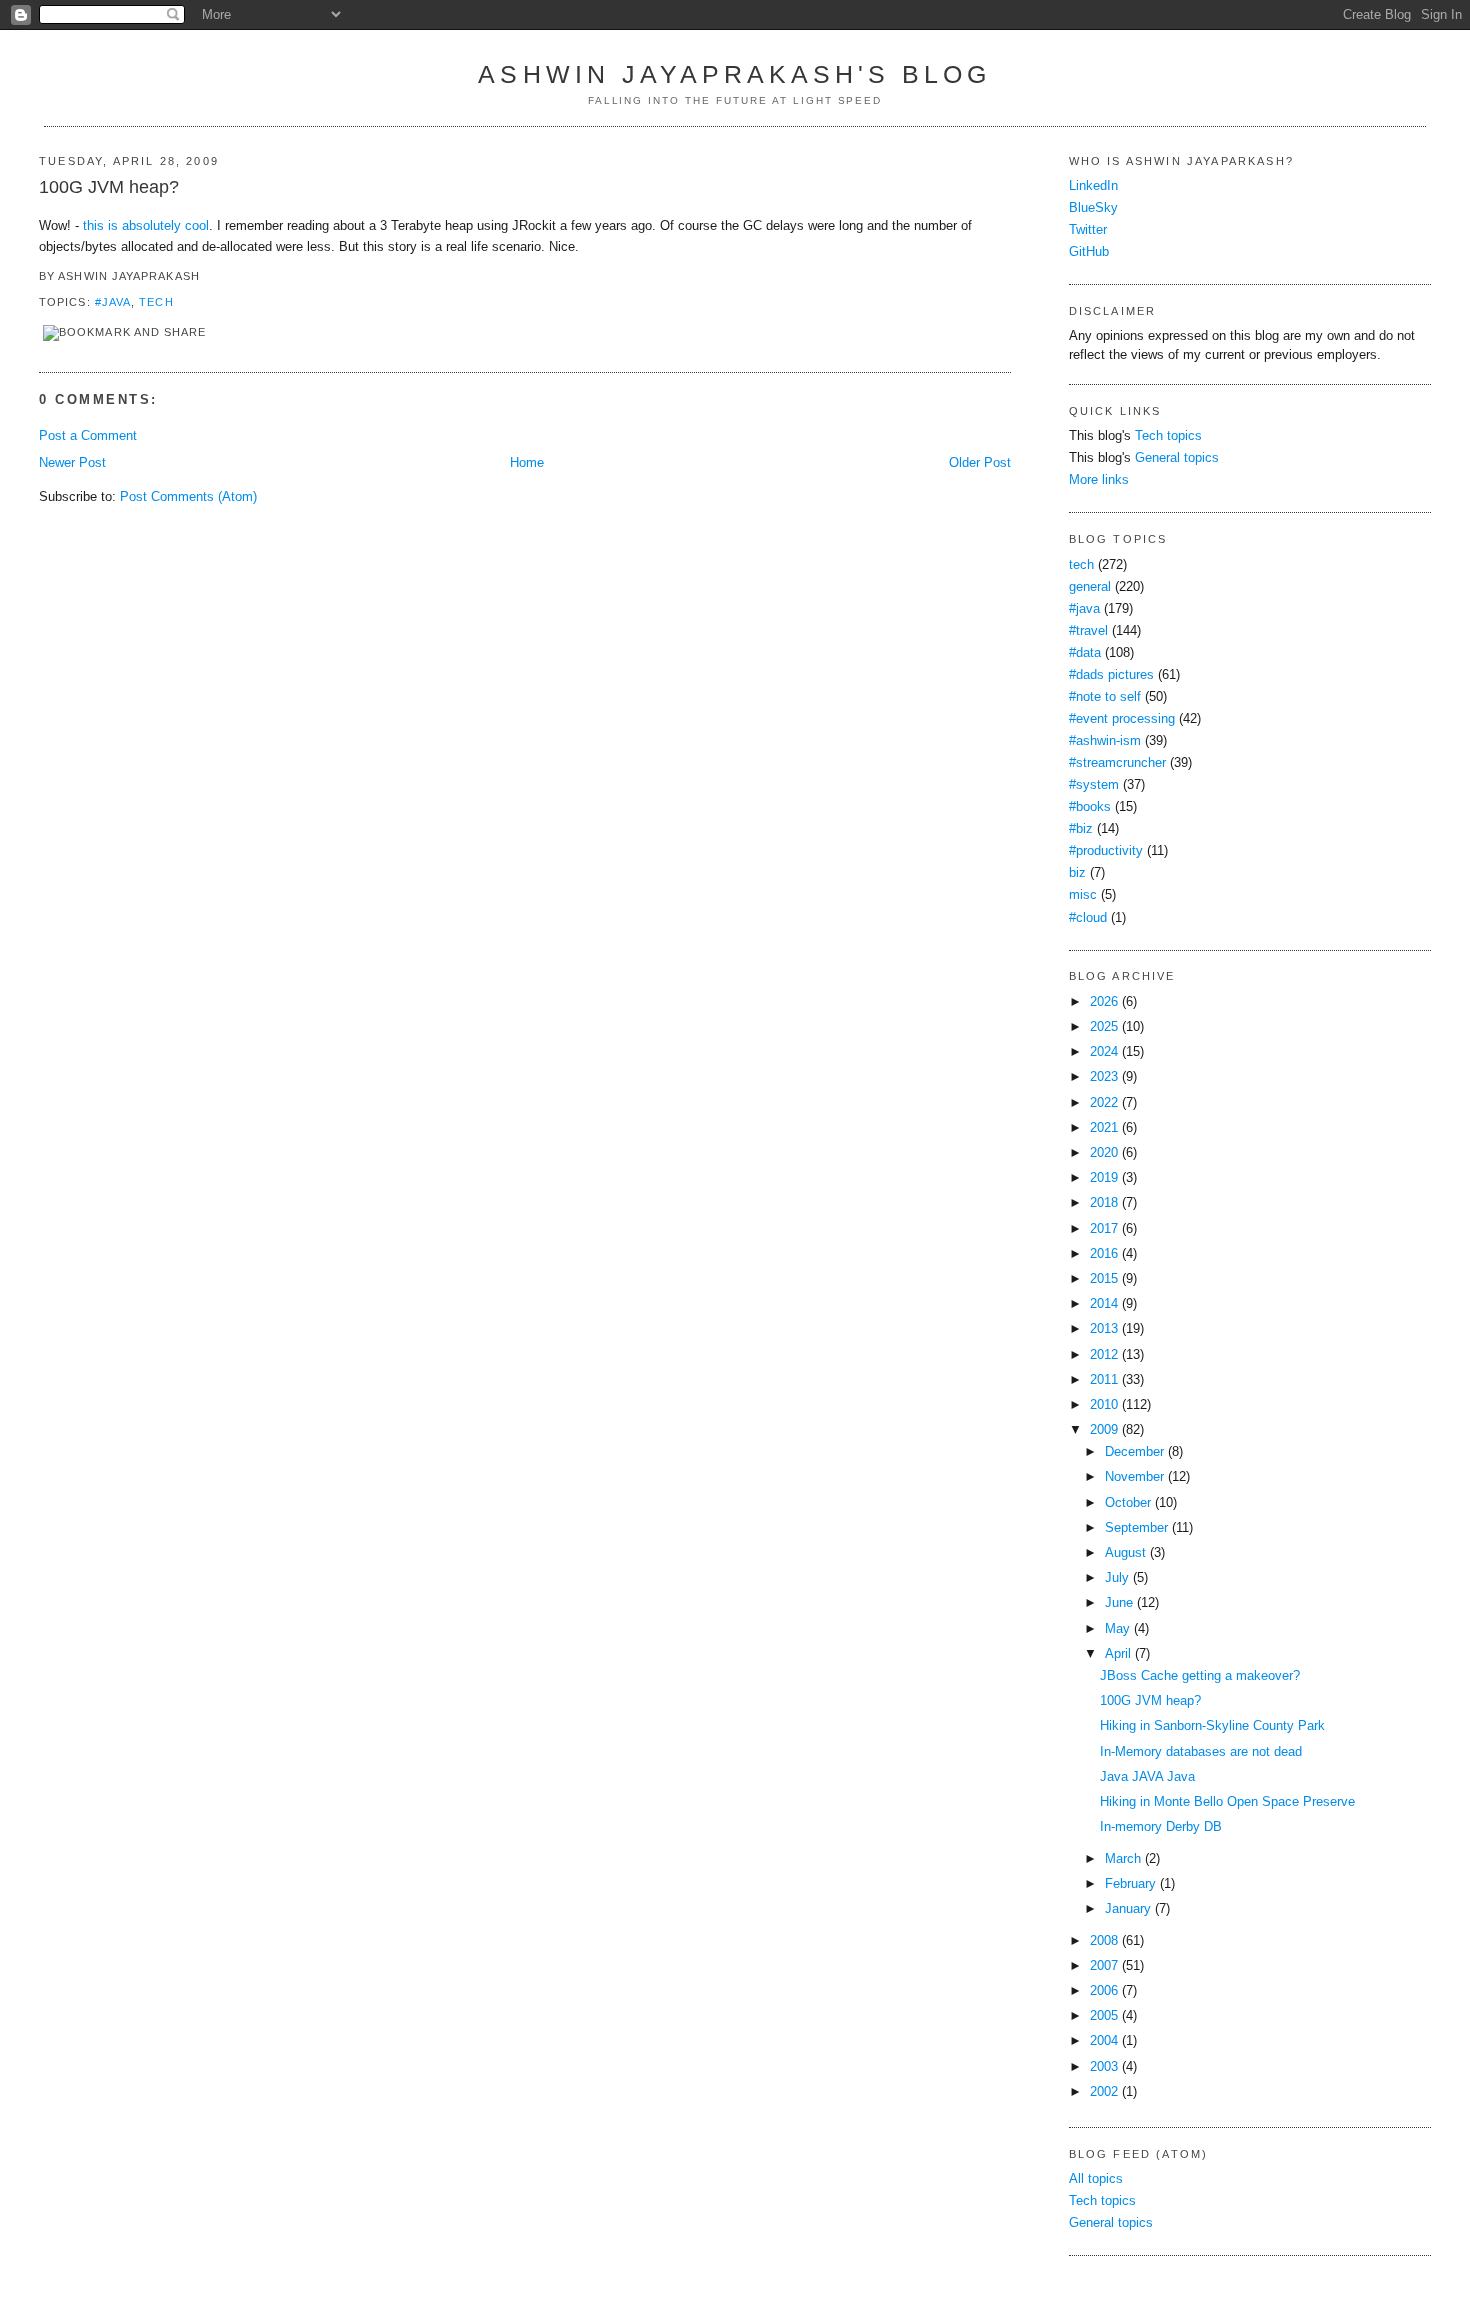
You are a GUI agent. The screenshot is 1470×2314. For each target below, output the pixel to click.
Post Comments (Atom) (188, 497)
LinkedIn (1093, 186)
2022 (1104, 1103)
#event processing (1122, 719)
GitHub (1089, 252)
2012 (1104, 1355)
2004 (1104, 2041)
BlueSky (1093, 208)
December (1134, 1452)
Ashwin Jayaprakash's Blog (734, 74)
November (1134, 1477)
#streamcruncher (1117, 763)
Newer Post (72, 463)
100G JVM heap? (109, 187)
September (1136, 1528)
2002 (1104, 2092)
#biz (1081, 829)
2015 (1104, 1279)
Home (527, 463)
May (1117, 1629)
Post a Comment (88, 436)
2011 (1104, 1380)
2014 (1104, 1304)
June (1119, 1603)
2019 (1104, 1178)
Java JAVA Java (1147, 1777)
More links (1099, 480)
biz (1077, 873)
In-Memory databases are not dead (1201, 1752)
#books (1090, 807)
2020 (1104, 1153)
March (1123, 1859)
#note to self (1105, 697)
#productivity (1106, 851)
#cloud (1088, 918)
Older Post (980, 463)
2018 (1104, 1203)
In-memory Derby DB (1161, 1827)
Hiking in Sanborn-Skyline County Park (1212, 1726)
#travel (1088, 631)
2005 (1104, 2016)
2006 (1104, 1991)
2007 (1104, 1966)
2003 (1104, 2067)
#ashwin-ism (1105, 741)
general (1090, 587)
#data (1085, 653)
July (1117, 1578)
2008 (1104, 1941)
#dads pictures (1111, 675)
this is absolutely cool (146, 226)
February (1130, 1884)
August (1125, 1553)
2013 (1104, 1329)
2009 (1104, 1430)
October (1128, 1503)
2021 (1104, 1128)
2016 (1104, 1254)
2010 (1104, 1405)
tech (156, 302)
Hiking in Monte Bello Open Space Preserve (1227, 1802)
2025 (1104, 1027)
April (1118, 1654)
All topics (1096, 2179)
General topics (1177, 458)
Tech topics (1168, 436)
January (1128, 1909)
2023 (1104, 1077)
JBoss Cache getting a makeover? (1200, 1676)
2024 (1104, 1052)
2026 (1104, 1002)
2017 (1104, 1229)
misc (1083, 895)
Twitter (1088, 230)
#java (113, 302)
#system (1094, 785)
